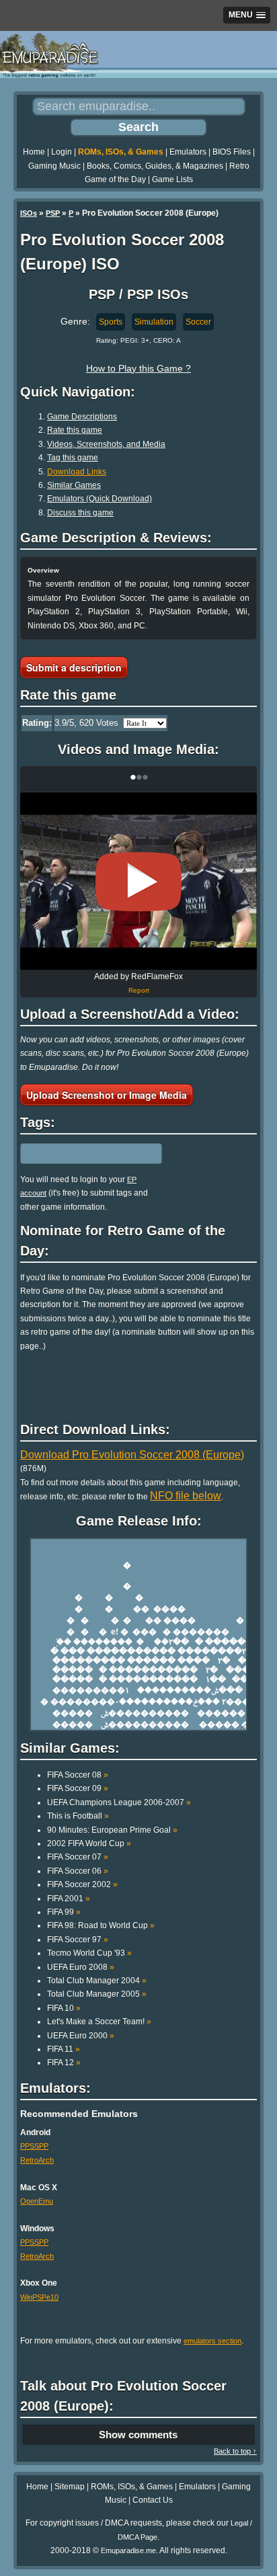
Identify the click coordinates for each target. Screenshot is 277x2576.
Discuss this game (80, 513)
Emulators (188, 152)
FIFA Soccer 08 (78, 1775)
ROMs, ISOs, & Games (121, 152)
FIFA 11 (64, 2049)
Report (139, 990)
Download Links (77, 472)
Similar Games (74, 485)
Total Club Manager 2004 (97, 1981)
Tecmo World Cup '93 (89, 1953)
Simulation (154, 322)
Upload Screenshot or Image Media (107, 1095)
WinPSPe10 (39, 2297)
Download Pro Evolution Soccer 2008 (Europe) (132, 1455)
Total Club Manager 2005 (97, 1994)
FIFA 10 (64, 2008)
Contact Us (153, 2500)
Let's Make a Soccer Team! (99, 2022)
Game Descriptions (82, 417)
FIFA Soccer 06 (78, 1871)
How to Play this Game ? (138, 368)
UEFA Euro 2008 (81, 1967)
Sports (111, 322)
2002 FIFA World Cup (89, 1843)
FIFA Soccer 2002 (82, 1884)
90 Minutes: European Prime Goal (112, 1830)
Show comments (138, 2435)
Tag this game (73, 458)
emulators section (212, 2341)
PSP (53, 213)
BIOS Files (232, 152)
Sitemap (70, 2487)
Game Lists (172, 179)
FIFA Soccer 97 (78, 1940)
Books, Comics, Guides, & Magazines (155, 166)
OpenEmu (37, 2201)
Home (34, 152)
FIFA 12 (64, 2063)
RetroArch (37, 2160)
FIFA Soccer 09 (78, 1788)
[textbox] (79, 1153)
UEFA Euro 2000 (81, 2036)
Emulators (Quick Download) (100, 499)
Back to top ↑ (235, 2451)
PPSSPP (34, 2146)
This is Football (78, 1816)
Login (62, 152)
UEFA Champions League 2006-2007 (119, 1802)
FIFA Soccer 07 (78, 1857)
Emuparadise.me (128, 2550)
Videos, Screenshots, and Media (106, 444)
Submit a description (74, 667)
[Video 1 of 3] (138, 882)
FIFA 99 (64, 1912)
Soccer (198, 322)
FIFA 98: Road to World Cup (101, 1925)
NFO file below (186, 1496)
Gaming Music (54, 166)
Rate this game (75, 430)
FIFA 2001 (69, 1899)
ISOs (29, 213)
